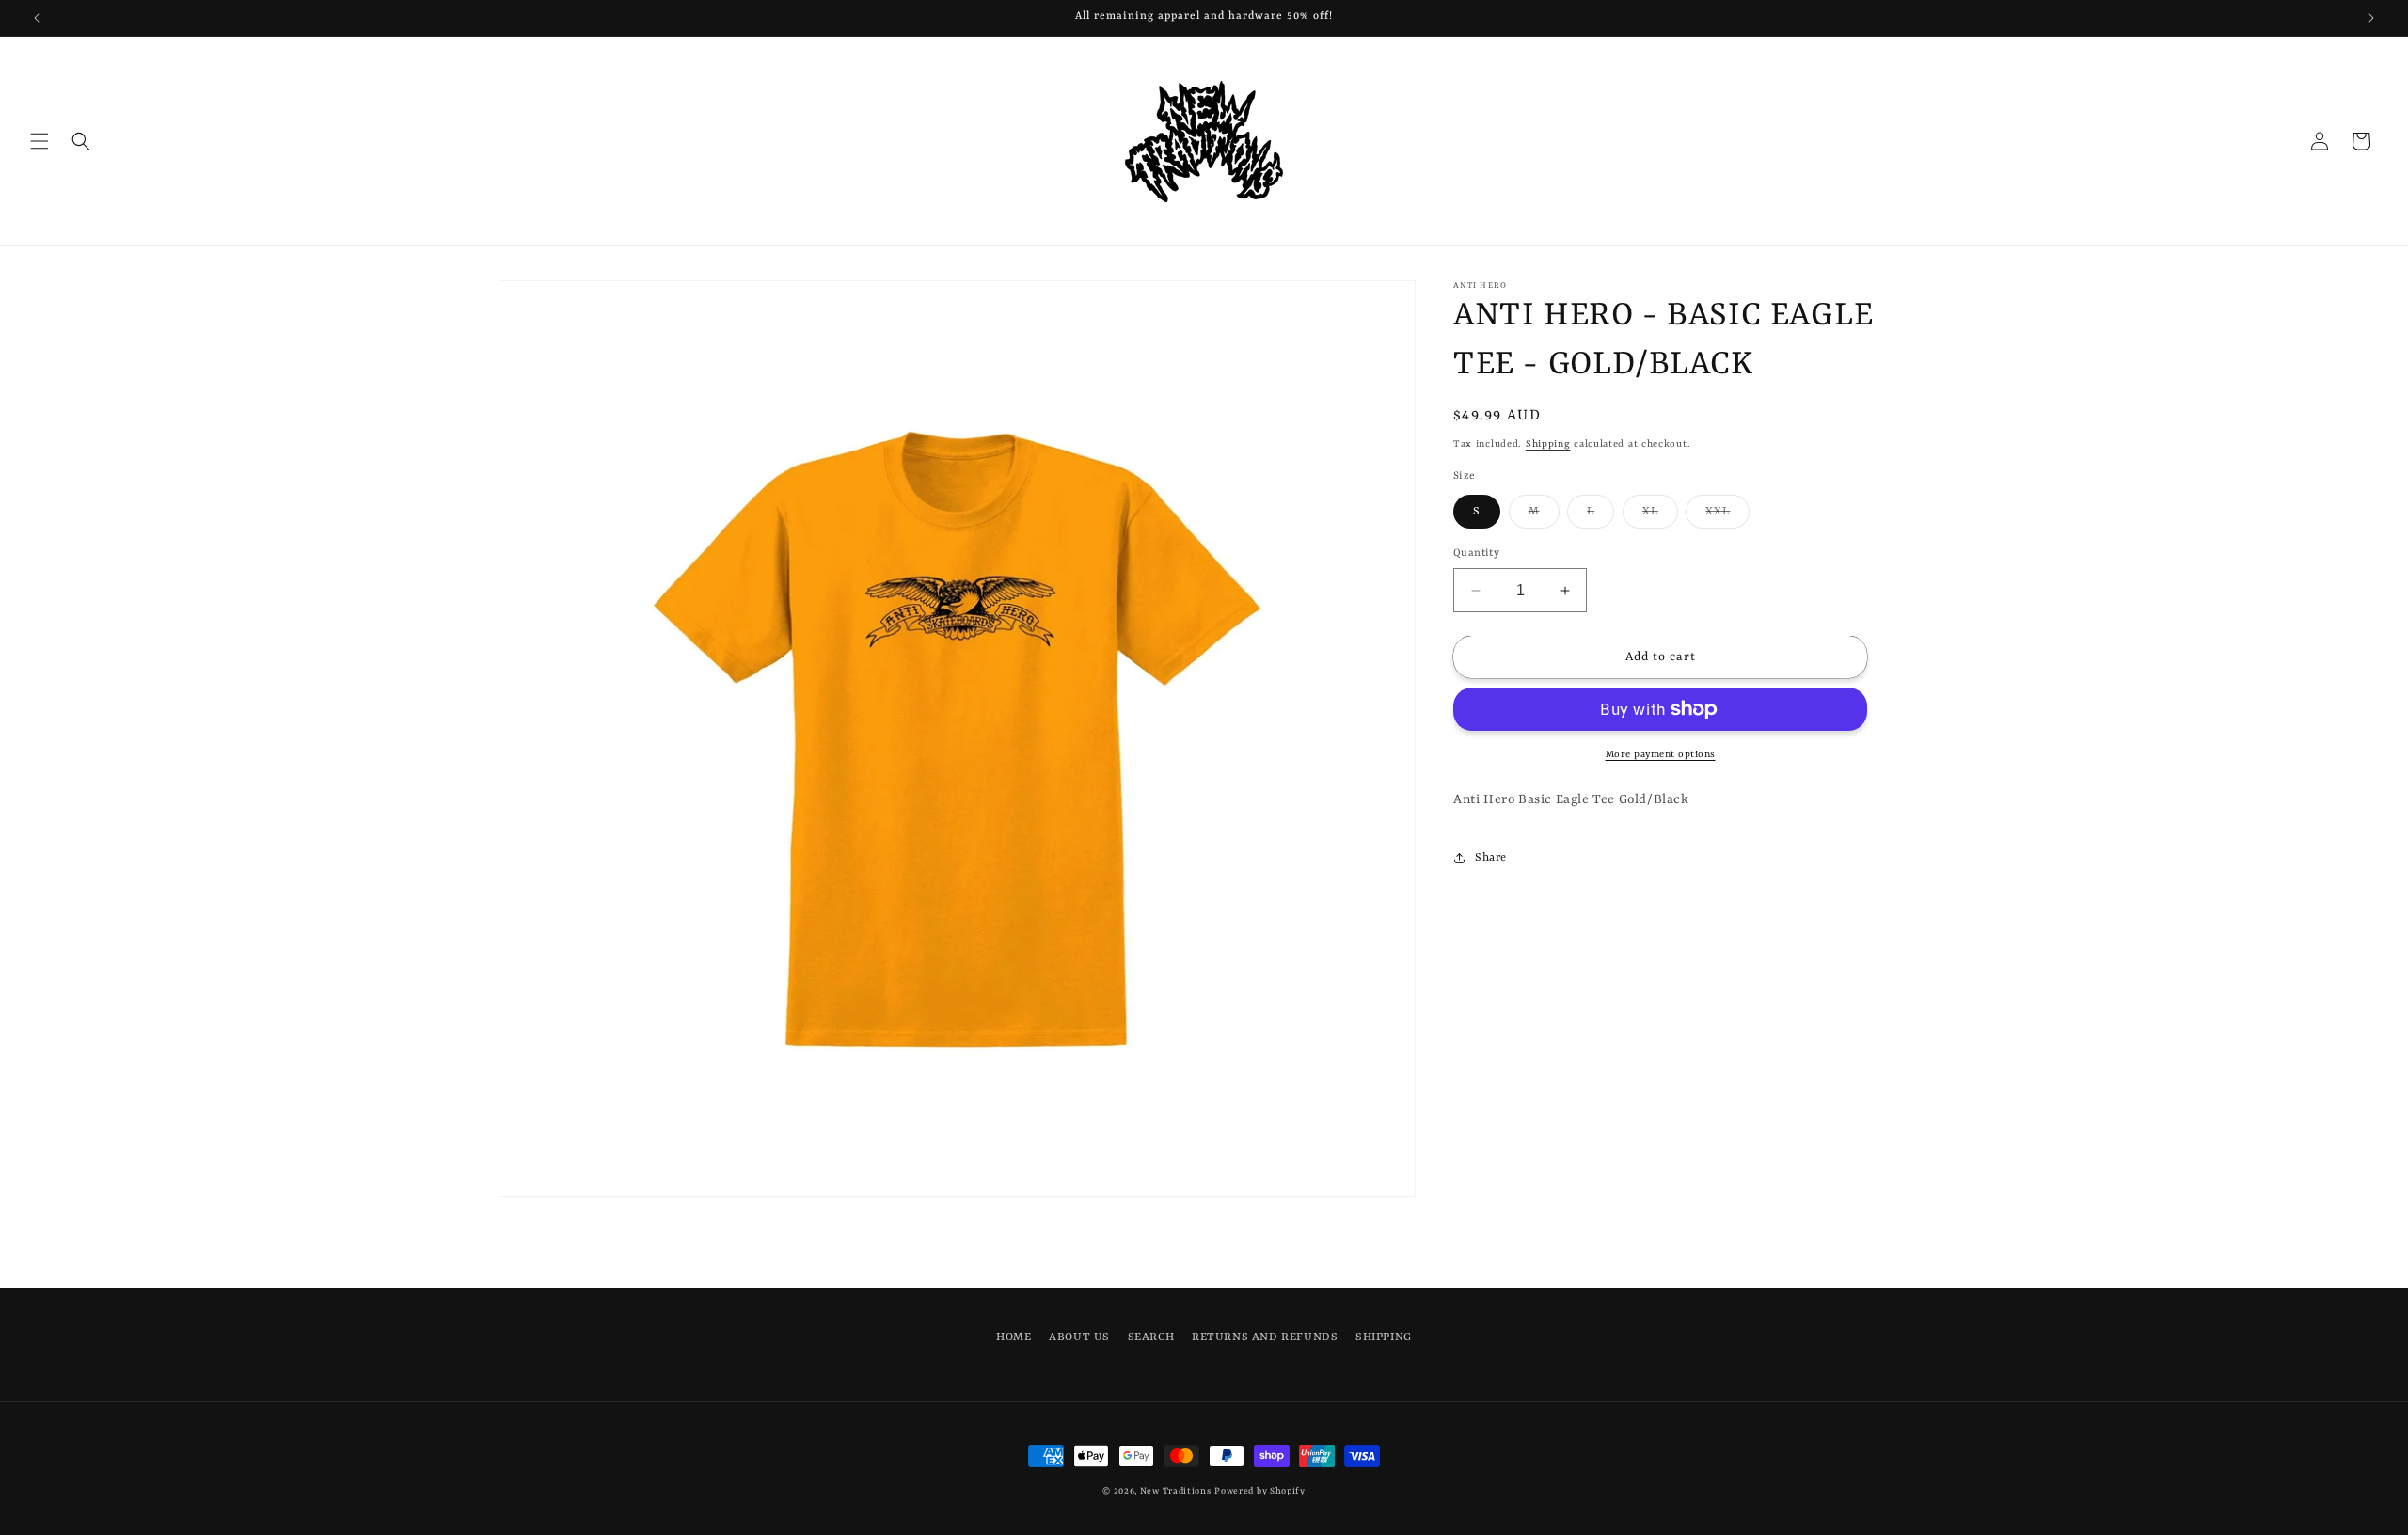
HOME (1014, 1337)
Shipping (1548, 444)
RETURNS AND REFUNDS (1265, 1337)
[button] (40, 141)
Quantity (1476, 554)
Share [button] (1491, 858)
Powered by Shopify (1260, 1491)
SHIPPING (1384, 1337)
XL (1660, 516)
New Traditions (1176, 1491)
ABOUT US (1079, 1337)
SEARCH (1151, 1337)
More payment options (1661, 754)
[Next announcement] (2371, 18)
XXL (1727, 516)
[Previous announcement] (37, 18)
